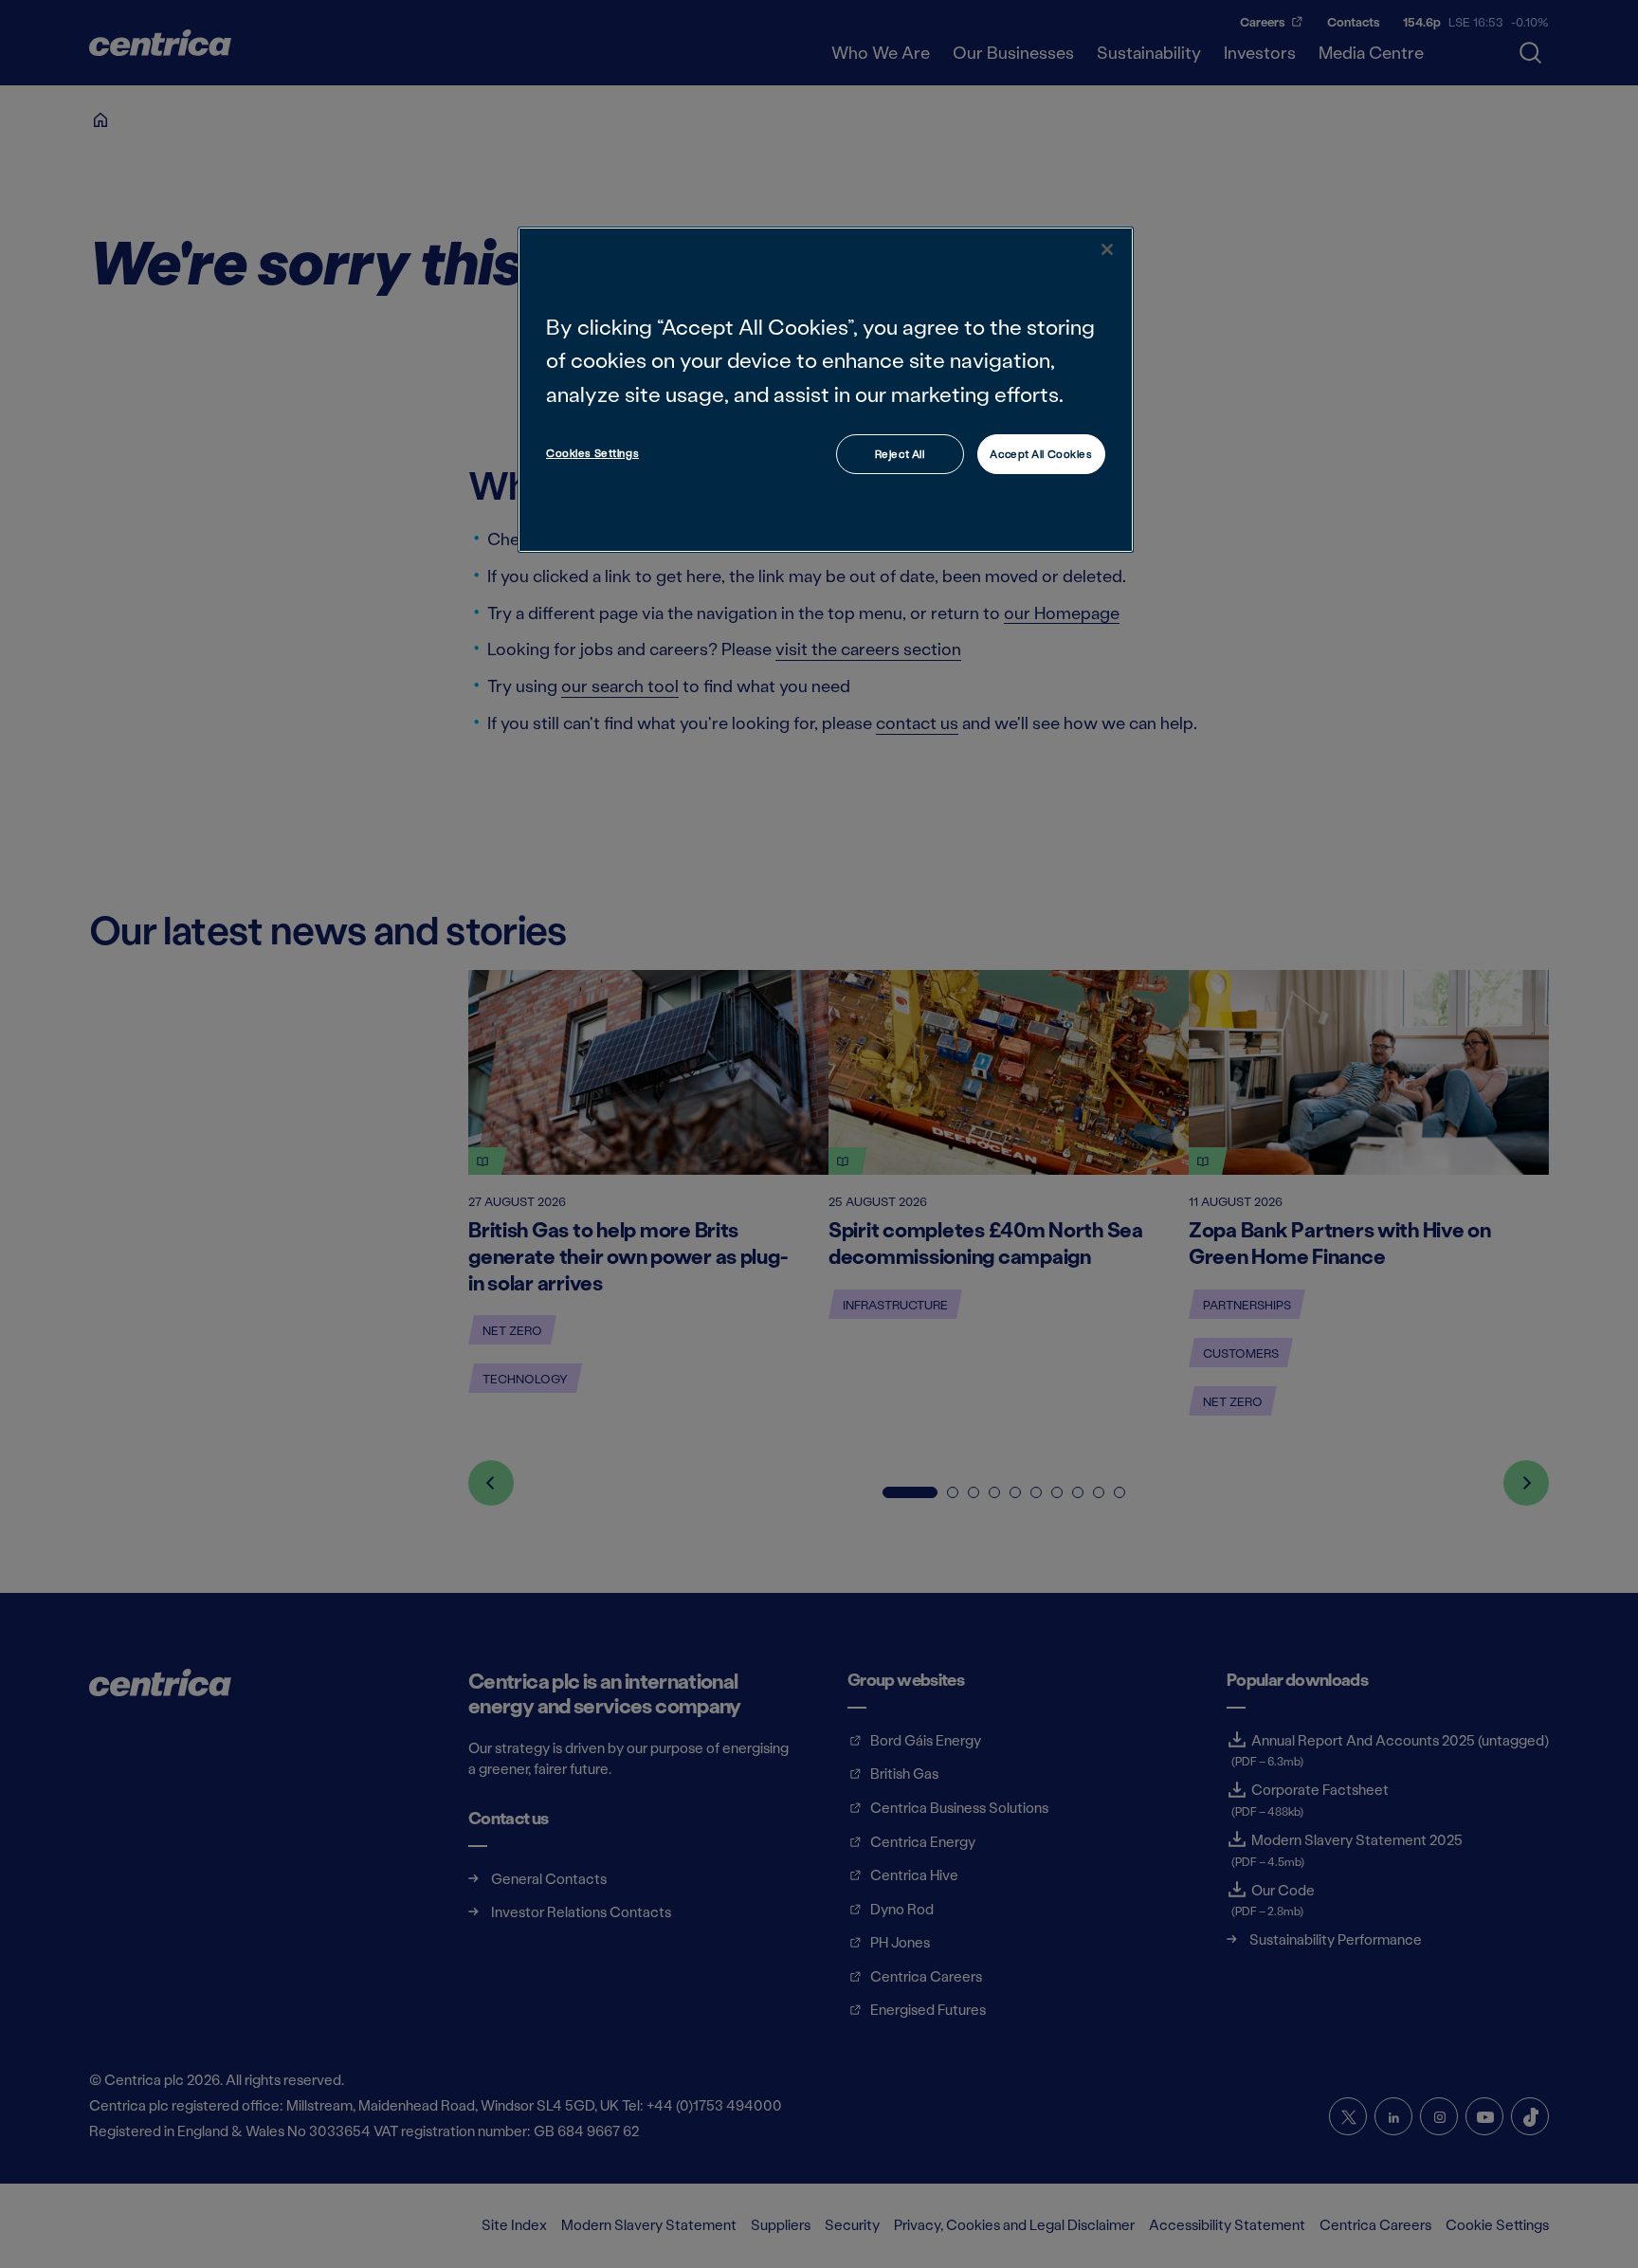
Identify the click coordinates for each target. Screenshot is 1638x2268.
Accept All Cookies (1041, 454)
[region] (826, 389)
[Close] (1107, 249)
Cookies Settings (592, 453)
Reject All (900, 454)
